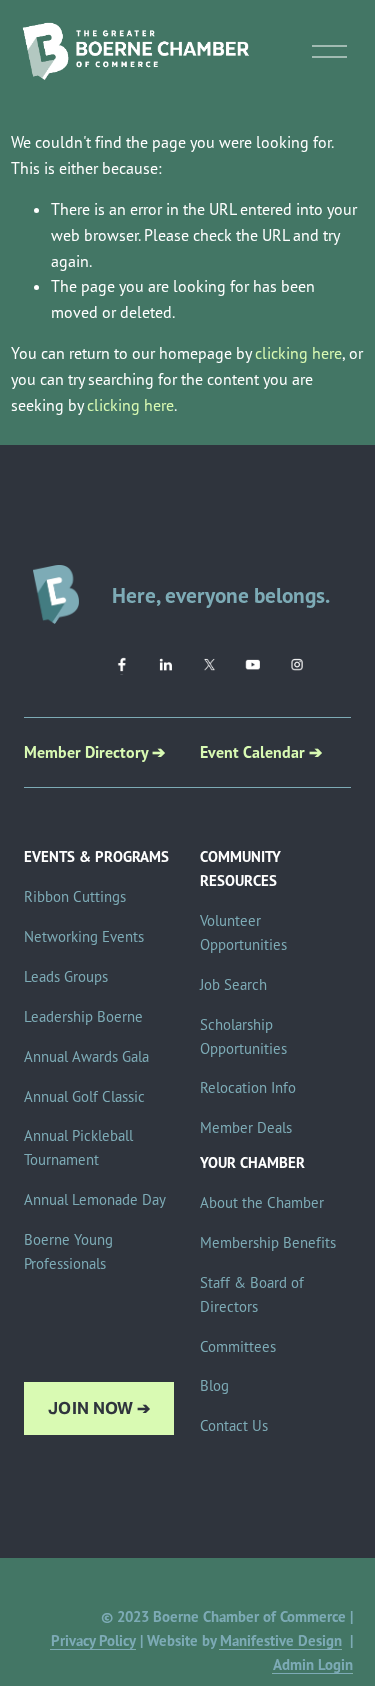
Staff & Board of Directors (252, 1294)
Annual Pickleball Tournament (78, 1147)
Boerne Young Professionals (68, 1251)
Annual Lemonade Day (95, 1199)
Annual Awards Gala (86, 1056)
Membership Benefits (268, 1242)
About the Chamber (262, 1202)
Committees (238, 1346)
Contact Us (234, 1425)
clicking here (298, 353)
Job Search (233, 984)
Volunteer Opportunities (243, 932)
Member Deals (246, 1127)
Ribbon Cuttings (75, 896)
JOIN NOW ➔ (99, 1408)
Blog (214, 1385)
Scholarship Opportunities (243, 1036)
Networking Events (84, 936)
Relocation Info (248, 1087)
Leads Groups (66, 976)
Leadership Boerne (83, 1016)
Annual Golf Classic (84, 1096)
